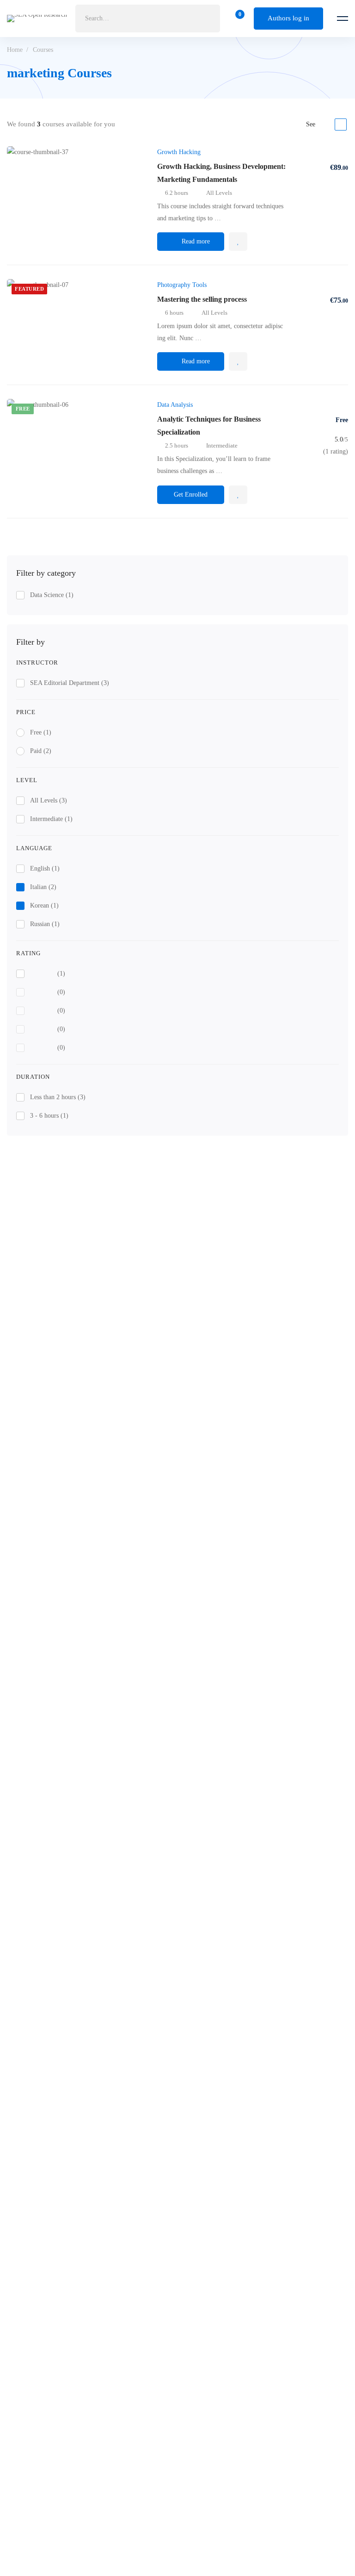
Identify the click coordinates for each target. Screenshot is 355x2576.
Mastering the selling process (202, 299)
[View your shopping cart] (237, 19)
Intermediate (51, 819)
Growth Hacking (179, 152)
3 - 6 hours (49, 1116)
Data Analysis (175, 405)
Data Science (52, 595)
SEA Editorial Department (70, 683)
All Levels (49, 800)
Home (15, 50)
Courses (43, 50)
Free (41, 732)
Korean (44, 905)
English (45, 868)
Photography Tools (182, 285)
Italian (43, 887)
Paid (41, 751)
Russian (45, 924)
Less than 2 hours (58, 1097)
